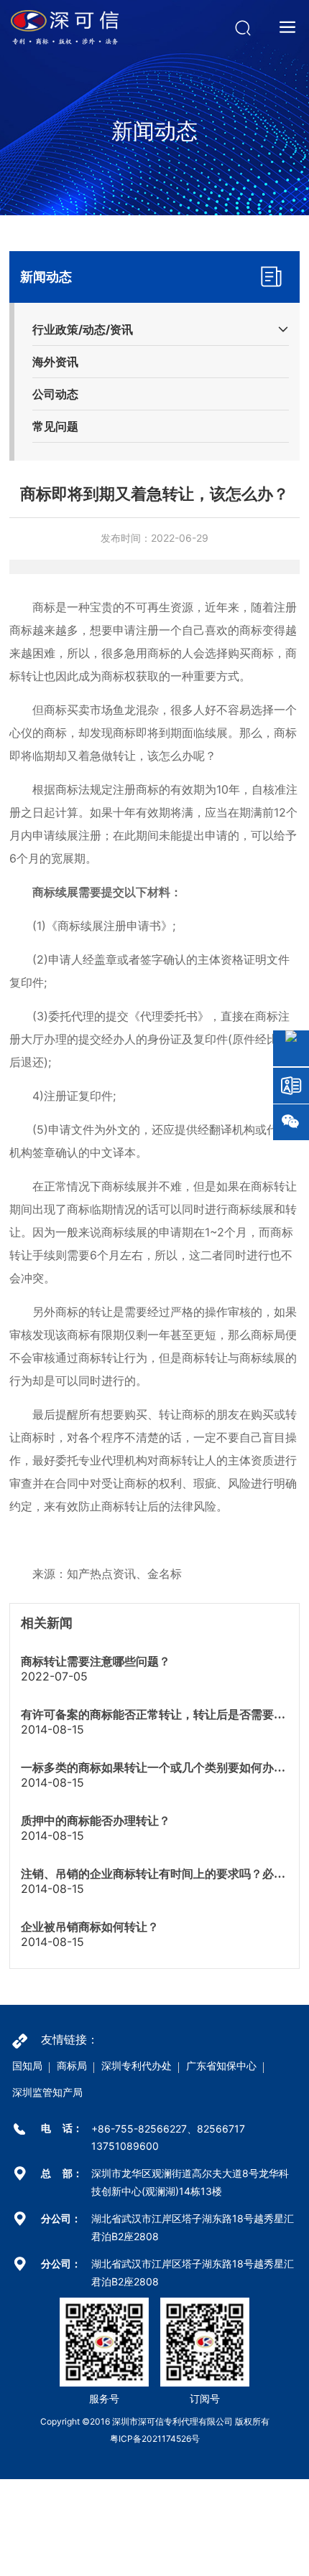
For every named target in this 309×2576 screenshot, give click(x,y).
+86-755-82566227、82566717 (168, 2129)
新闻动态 (154, 131)
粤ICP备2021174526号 (155, 2439)
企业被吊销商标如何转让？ (90, 1927)
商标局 (72, 2065)
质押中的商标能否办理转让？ (96, 1821)
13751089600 (125, 2146)
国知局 (27, 2065)
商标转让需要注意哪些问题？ (96, 1661)
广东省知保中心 (221, 2065)
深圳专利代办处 (137, 2065)
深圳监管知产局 (47, 2092)
